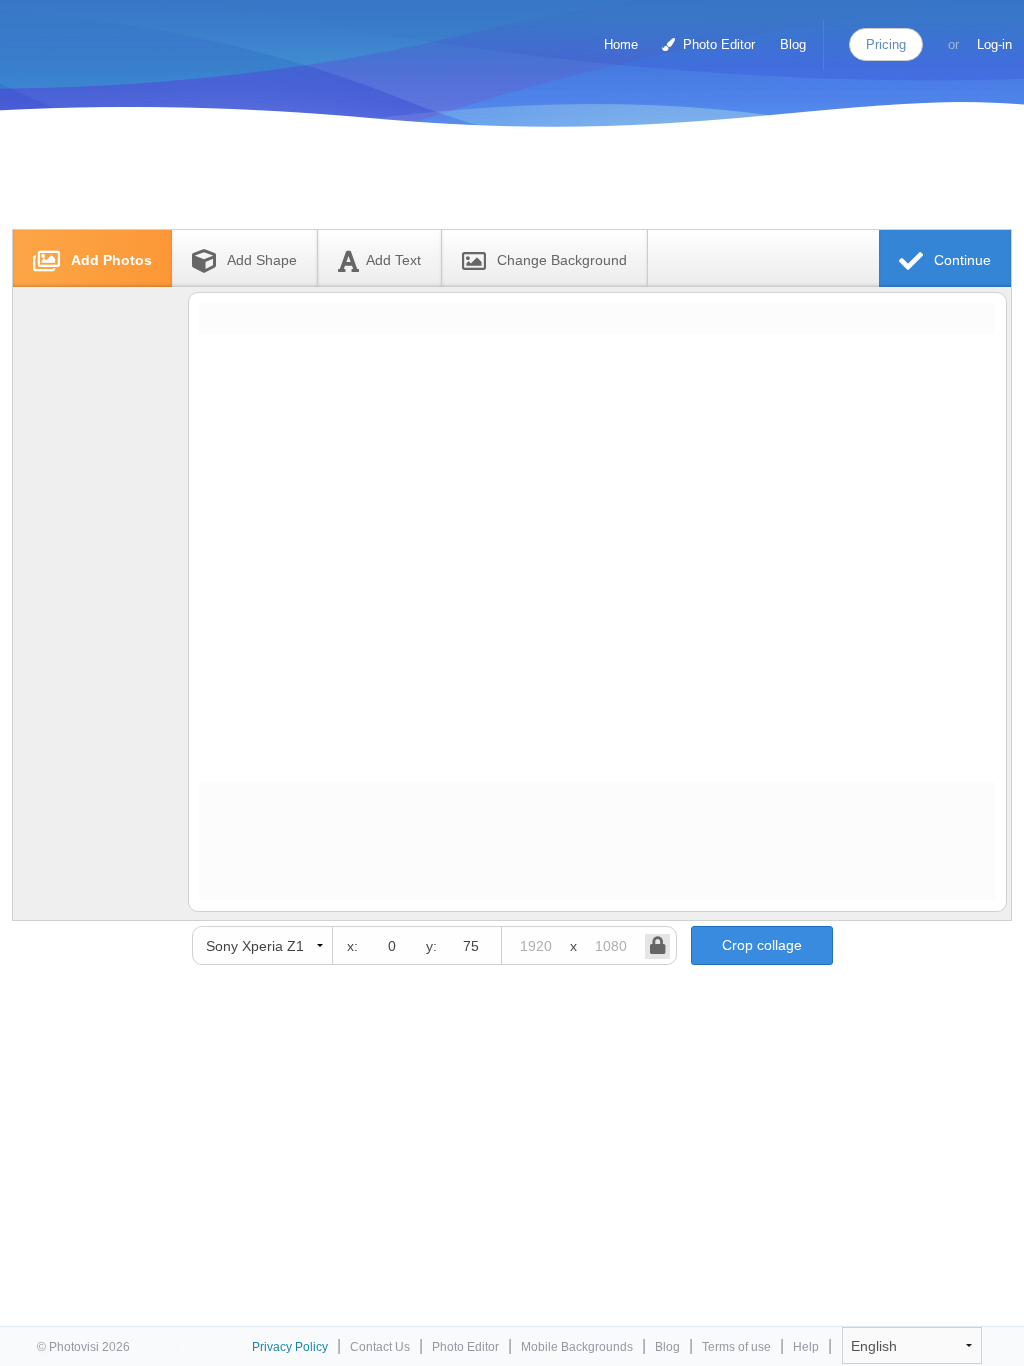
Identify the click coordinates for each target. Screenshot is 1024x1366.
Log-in (994, 44)
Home (621, 44)
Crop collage (762, 945)
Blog (793, 44)
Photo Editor (717, 44)
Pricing (886, 44)
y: (431, 946)
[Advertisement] (491, 182)
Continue (960, 260)
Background (562, 260)
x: (352, 946)
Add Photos (109, 260)
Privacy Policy (290, 1347)
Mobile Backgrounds (577, 1347)
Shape (262, 260)
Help (806, 1347)
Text (393, 260)
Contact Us (380, 1347)
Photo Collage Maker (99, 35)
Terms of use (736, 1347)
